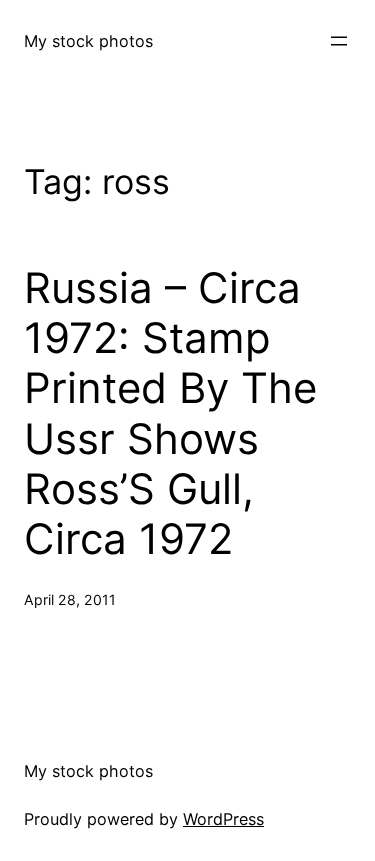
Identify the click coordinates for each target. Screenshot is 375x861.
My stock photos (88, 41)
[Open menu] (339, 41)
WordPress (223, 819)
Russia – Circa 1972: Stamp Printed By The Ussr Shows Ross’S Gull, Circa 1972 (170, 414)
